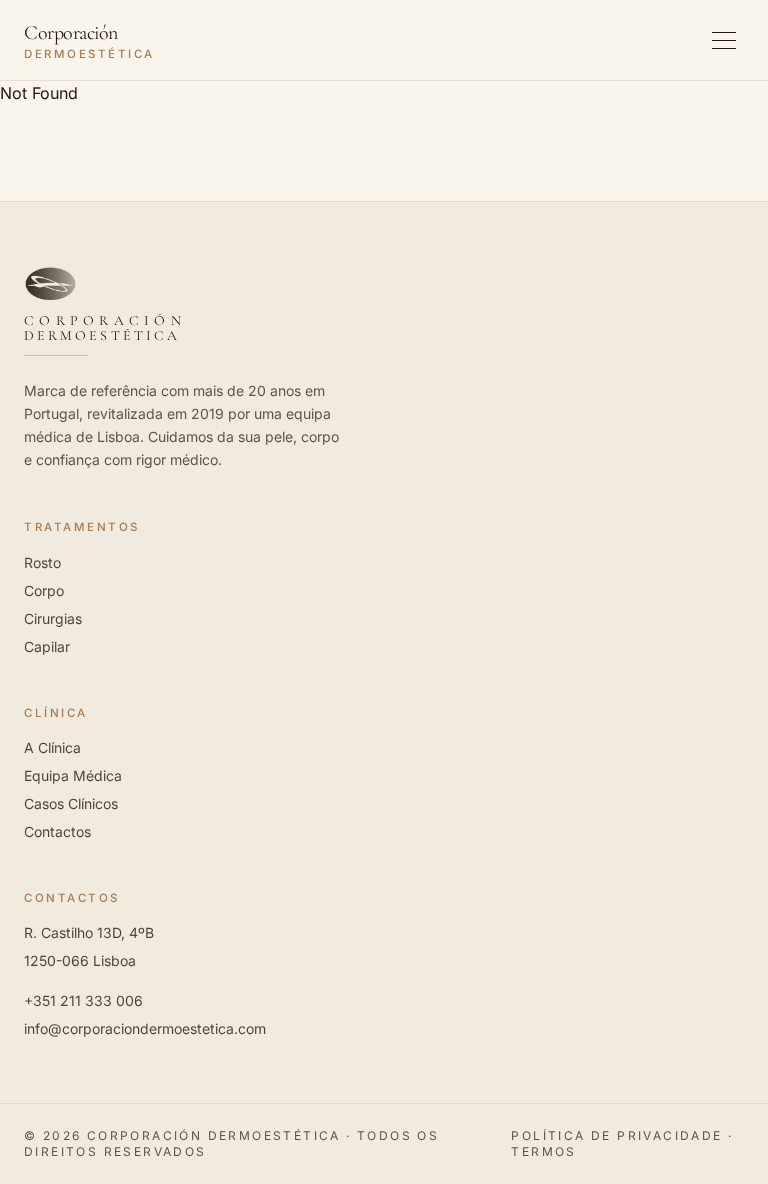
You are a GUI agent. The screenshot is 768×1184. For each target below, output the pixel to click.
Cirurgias (53, 618)
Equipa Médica (73, 775)
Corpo (44, 590)
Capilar (47, 646)
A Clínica (52, 747)
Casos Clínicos (71, 803)
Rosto (42, 562)
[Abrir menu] (724, 40)
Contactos (57, 831)
